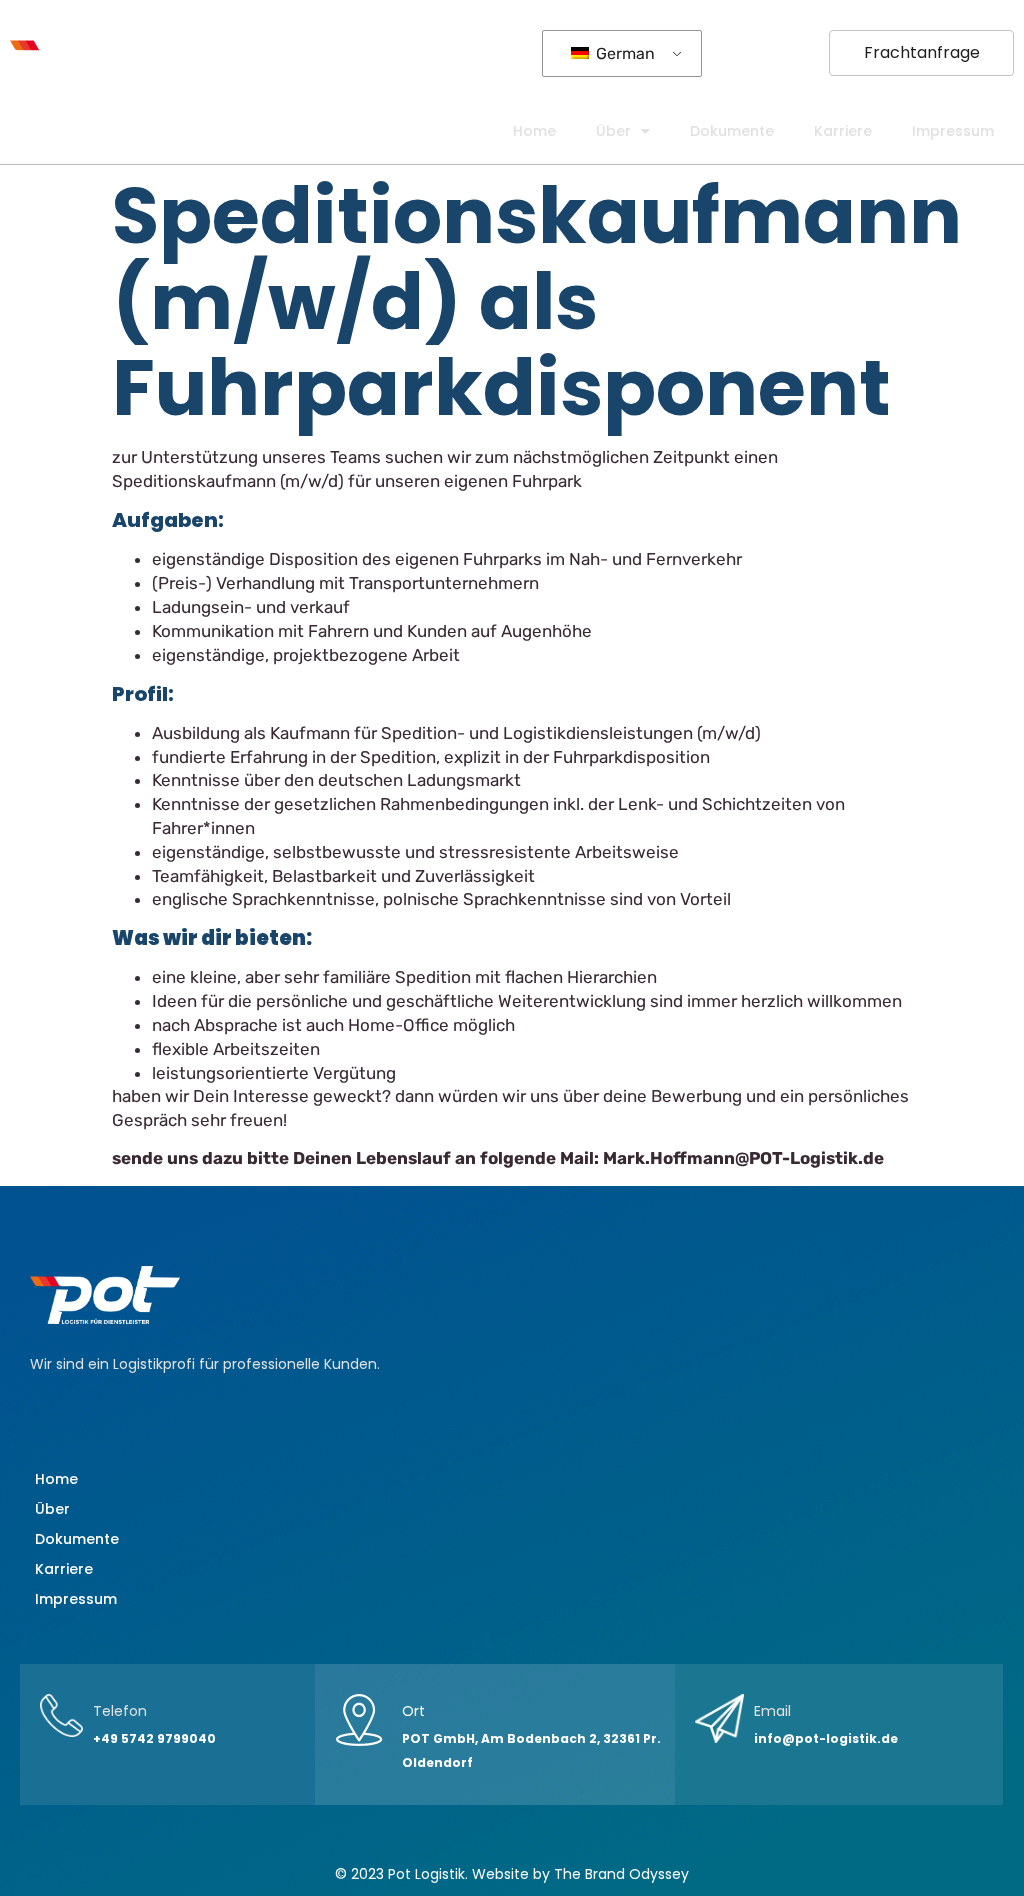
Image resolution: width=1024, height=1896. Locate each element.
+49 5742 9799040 (154, 1738)
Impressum (953, 131)
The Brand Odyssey (621, 1874)
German (623, 53)
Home (534, 131)
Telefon (120, 1711)
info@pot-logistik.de (826, 1738)
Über (613, 131)
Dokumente (732, 131)
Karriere (843, 131)
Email (772, 1711)
